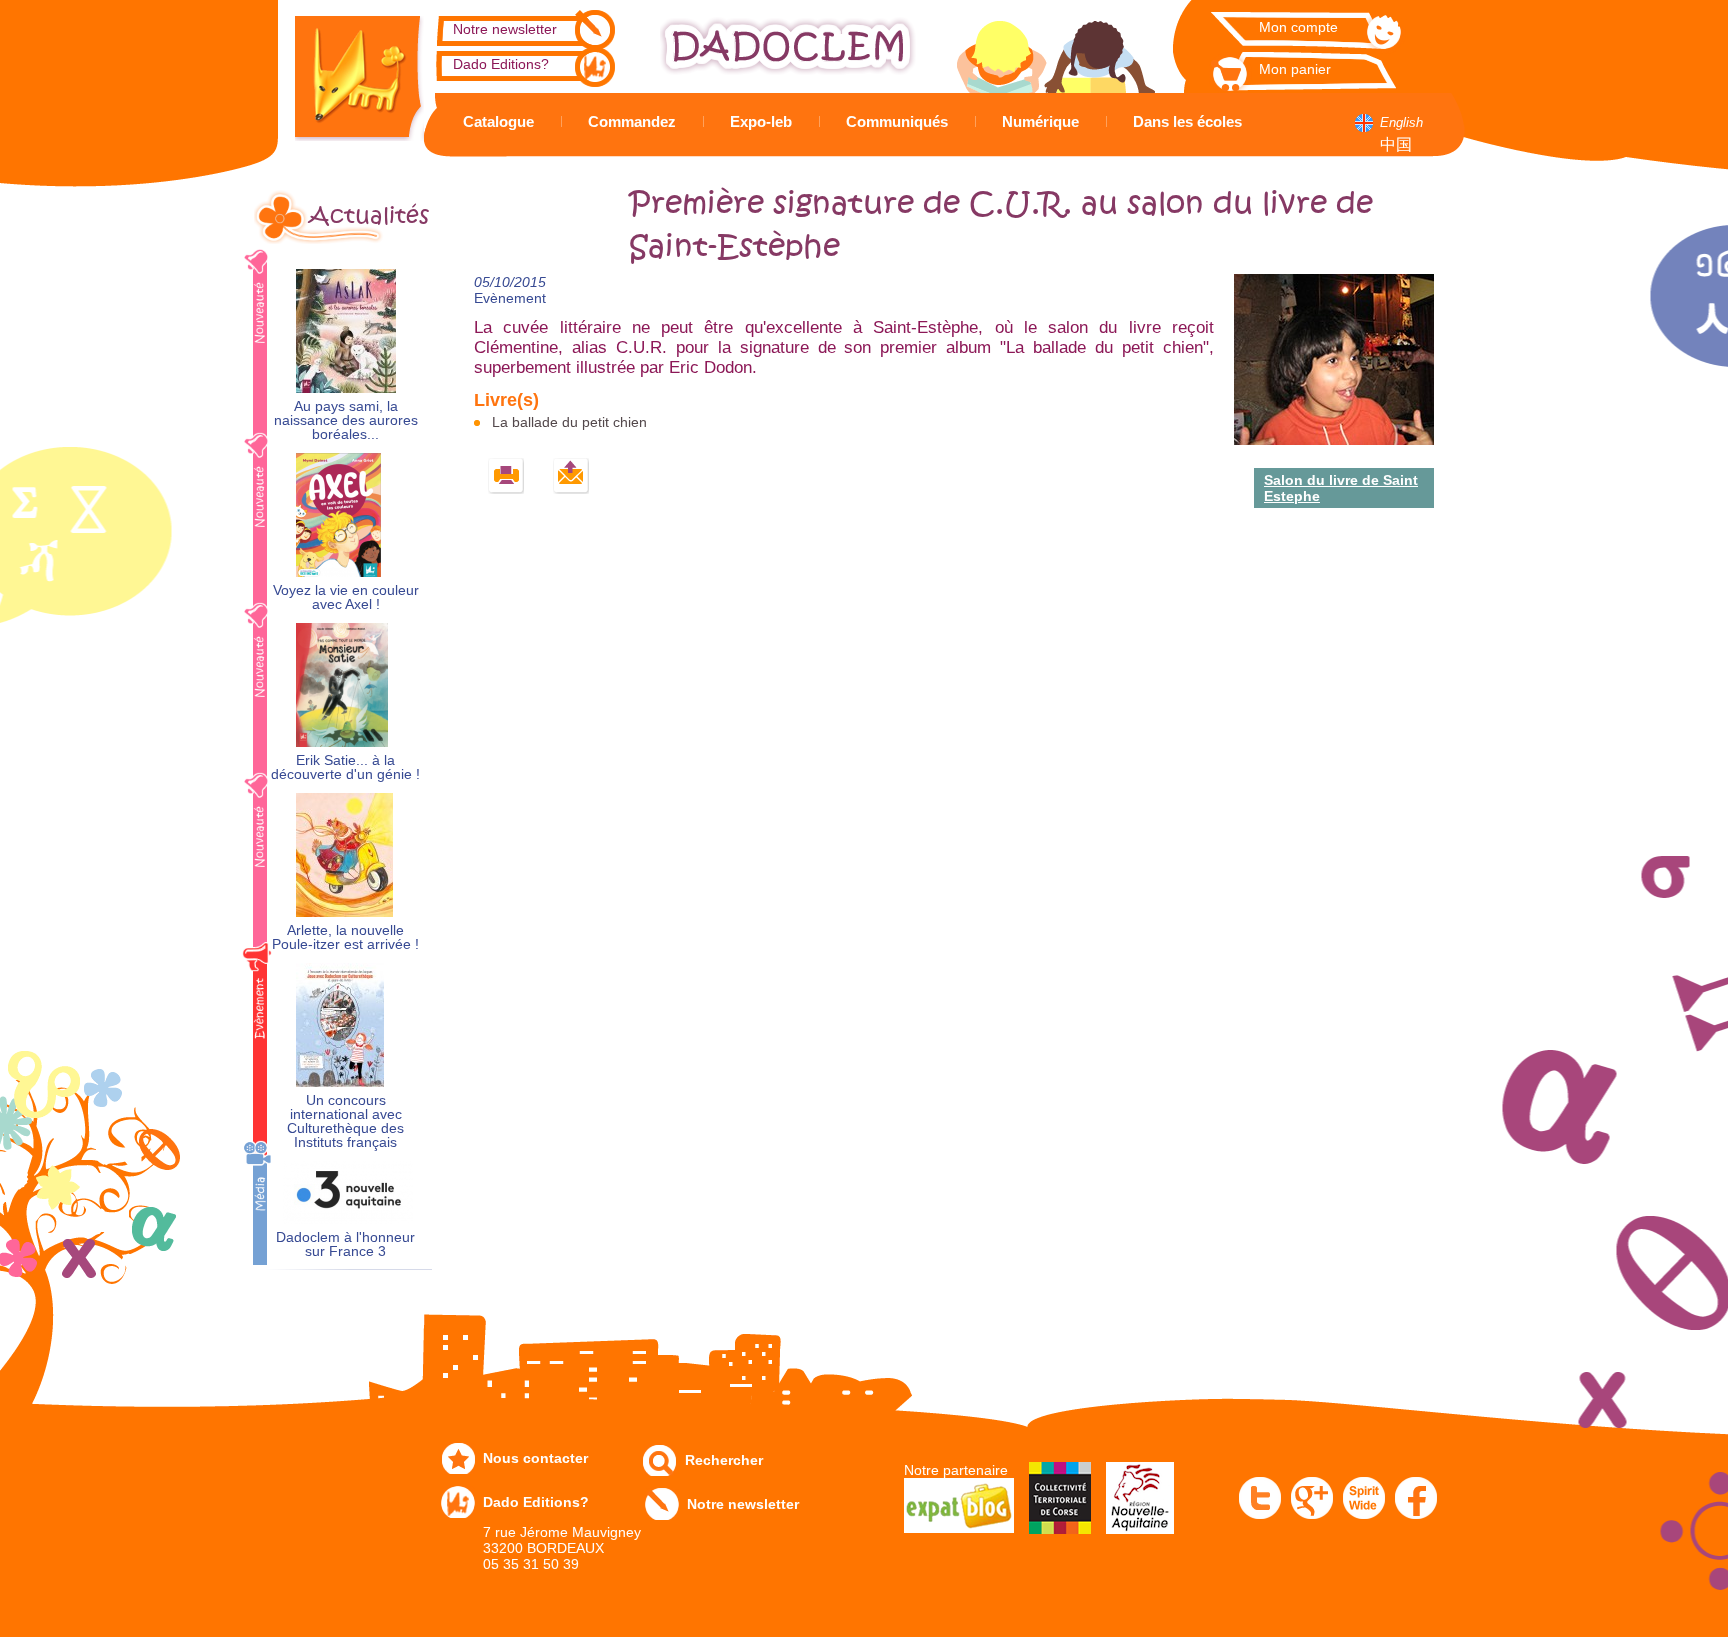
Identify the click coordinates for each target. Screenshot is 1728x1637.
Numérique (1040, 121)
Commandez (632, 121)
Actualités (369, 216)
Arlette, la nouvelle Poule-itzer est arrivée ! (345, 937)
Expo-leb (761, 121)
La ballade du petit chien (569, 422)
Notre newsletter (505, 29)
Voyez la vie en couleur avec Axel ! (346, 597)
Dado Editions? (501, 64)
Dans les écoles (1187, 121)
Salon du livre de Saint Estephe (1341, 488)
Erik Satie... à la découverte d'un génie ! (345, 767)
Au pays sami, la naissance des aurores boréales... (346, 420)
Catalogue (498, 121)
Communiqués (897, 121)
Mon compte (1298, 27)
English (1401, 122)
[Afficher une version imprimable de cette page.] (506, 476)
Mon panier (1295, 69)
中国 (1396, 144)
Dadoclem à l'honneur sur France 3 (345, 1244)
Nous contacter (535, 1458)
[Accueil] (344, 70)
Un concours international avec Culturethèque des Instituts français (345, 1121)
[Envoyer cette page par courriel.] (571, 476)
